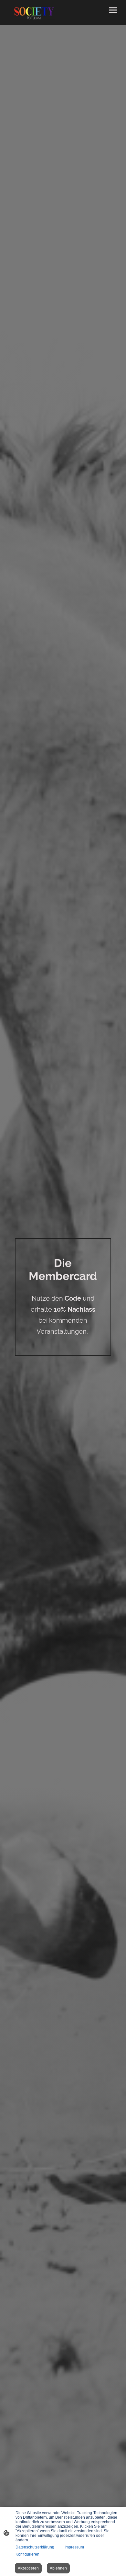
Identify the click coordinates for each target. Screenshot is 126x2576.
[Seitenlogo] (34, 12)
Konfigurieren (27, 2554)
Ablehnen (58, 2568)
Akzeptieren (28, 2568)
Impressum (74, 2547)
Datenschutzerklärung (35, 2547)
